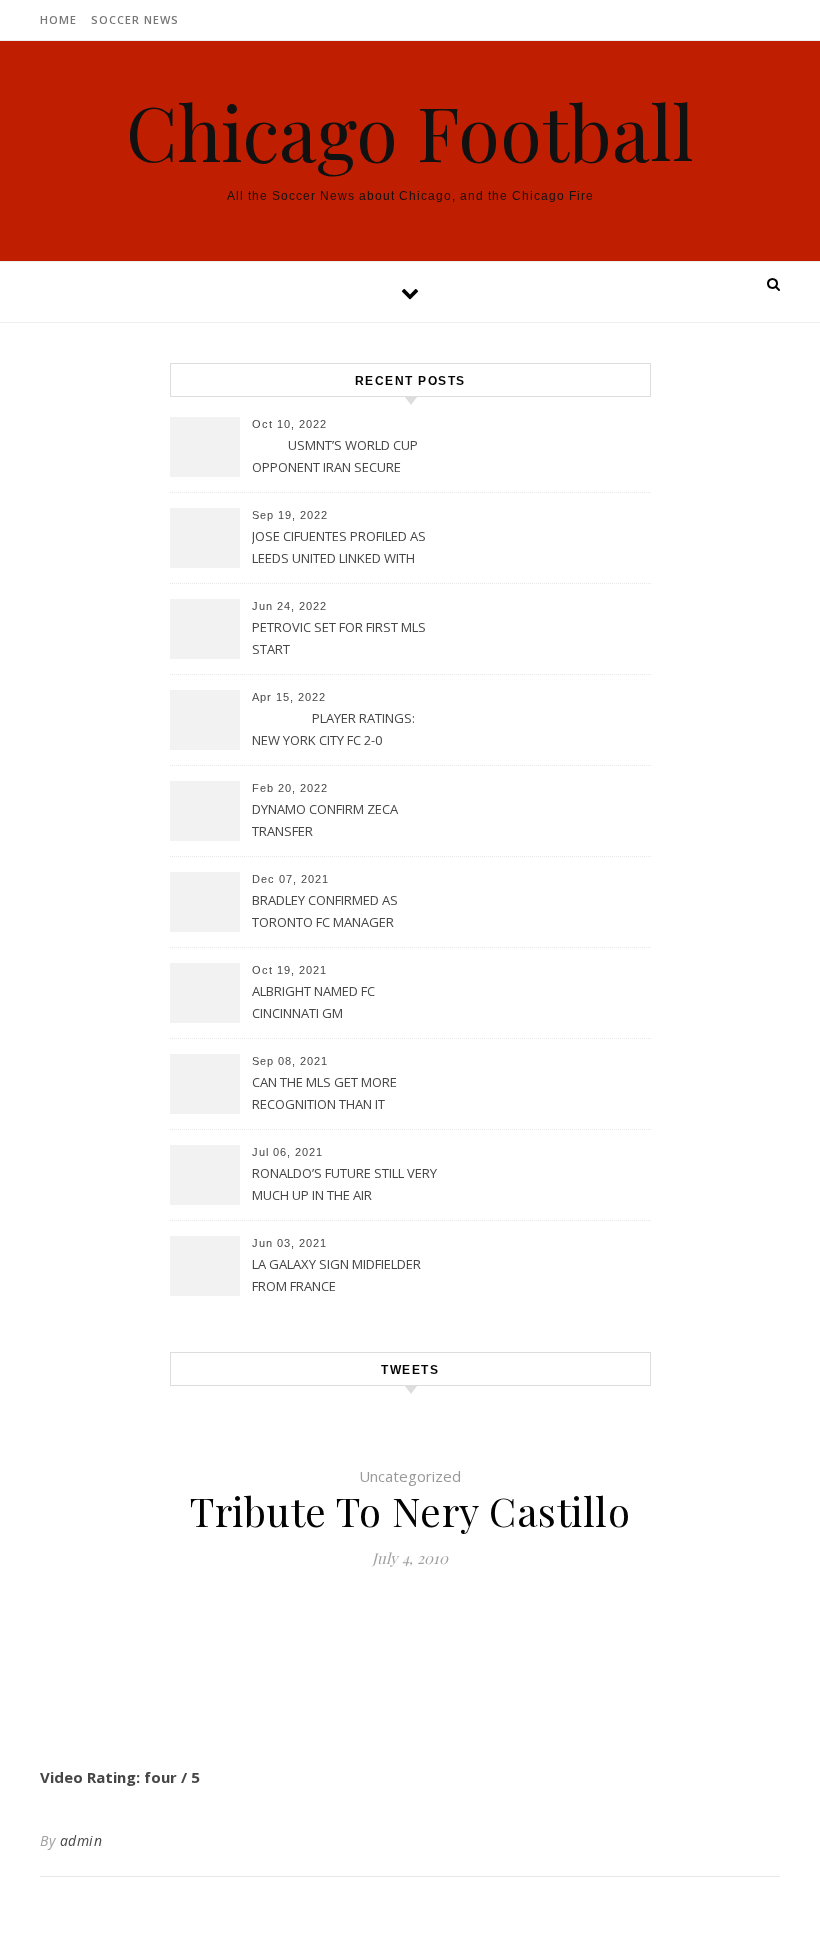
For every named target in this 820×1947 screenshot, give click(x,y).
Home (58, 19)
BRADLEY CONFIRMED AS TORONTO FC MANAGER (325, 911)
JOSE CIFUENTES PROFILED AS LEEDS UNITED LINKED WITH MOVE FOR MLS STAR (339, 549)
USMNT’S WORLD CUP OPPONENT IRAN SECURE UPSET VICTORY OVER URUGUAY (335, 458)
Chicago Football (410, 131)
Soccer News (135, 19)
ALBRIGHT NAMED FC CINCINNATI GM (313, 1002)
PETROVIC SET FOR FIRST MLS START (339, 638)
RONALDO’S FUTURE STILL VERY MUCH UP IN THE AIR (344, 1184)
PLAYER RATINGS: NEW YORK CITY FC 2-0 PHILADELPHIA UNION (333, 731)
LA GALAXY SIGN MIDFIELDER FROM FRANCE (336, 1275)
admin (81, 1840)
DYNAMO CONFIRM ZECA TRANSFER (325, 820)
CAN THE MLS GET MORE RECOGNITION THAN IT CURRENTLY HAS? (324, 1095)
